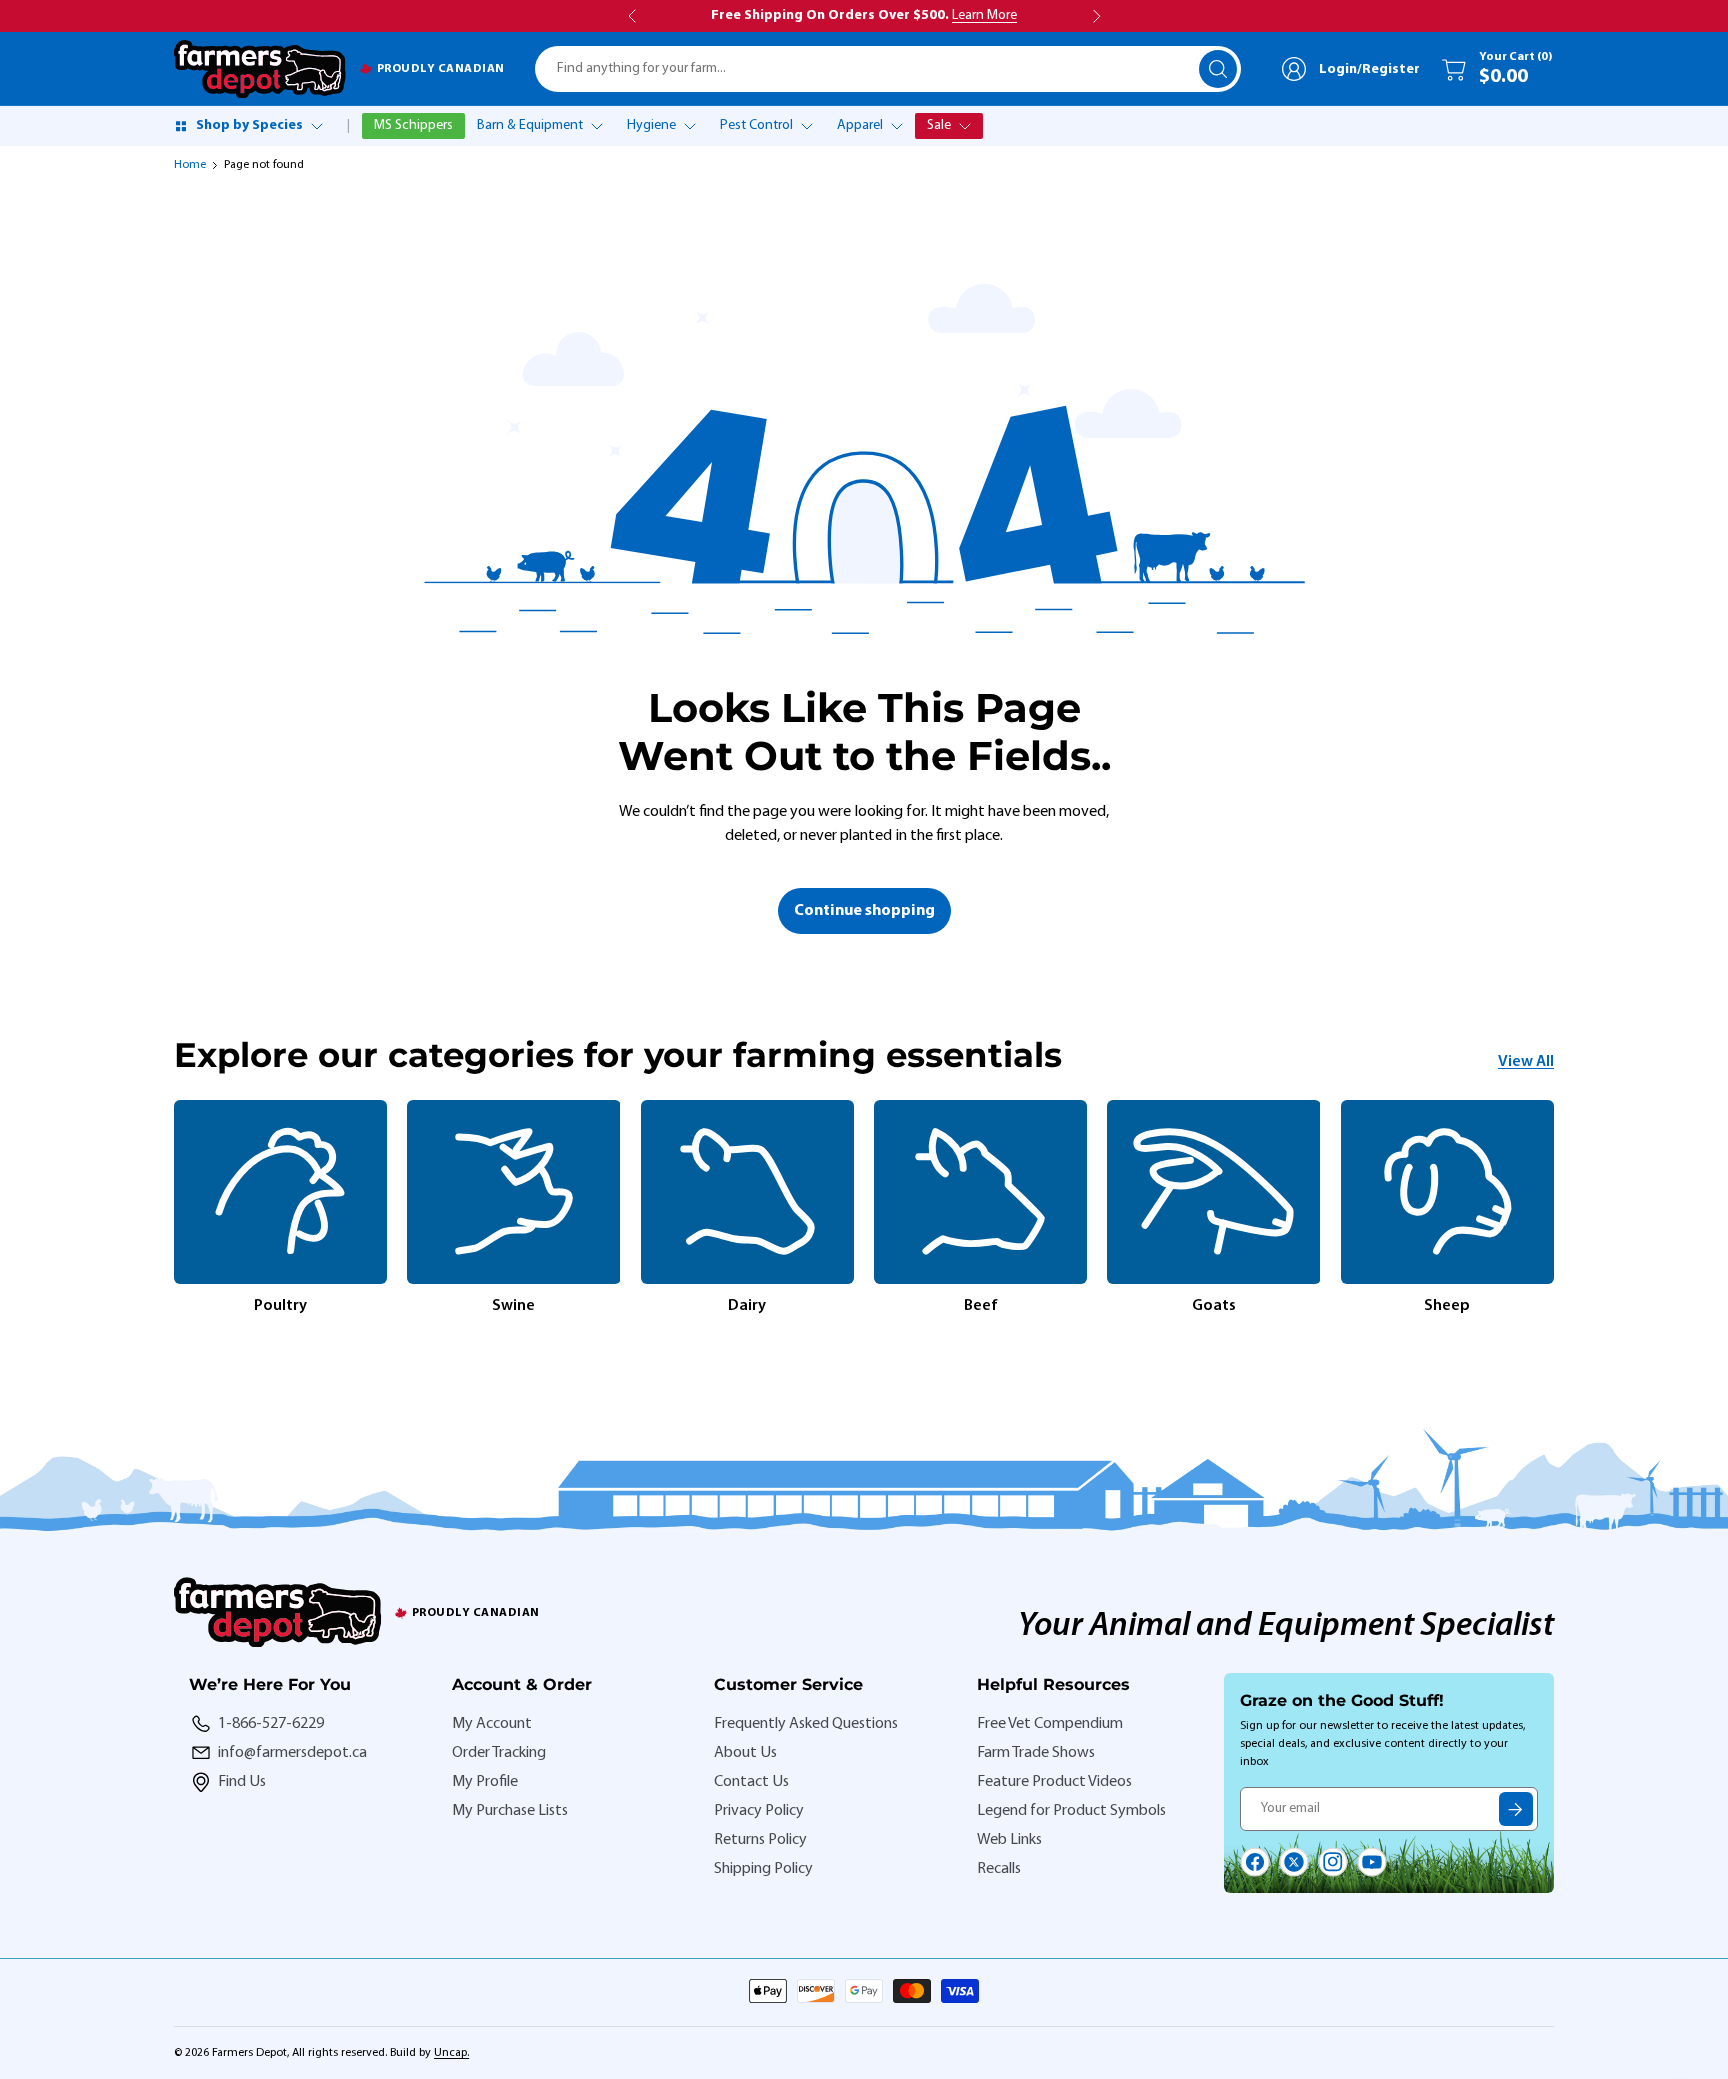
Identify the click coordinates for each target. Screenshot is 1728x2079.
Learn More (984, 15)
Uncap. (451, 2053)
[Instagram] (1333, 1862)
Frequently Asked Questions (806, 1724)
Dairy (747, 1306)
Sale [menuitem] (939, 125)
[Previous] (174, 1209)
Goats (1214, 1306)
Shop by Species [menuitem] (249, 125)
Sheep (1447, 1306)
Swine (513, 1306)
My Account (492, 1724)
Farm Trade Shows (1036, 1753)
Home (190, 165)
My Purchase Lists (510, 1811)
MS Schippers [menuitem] (413, 125)
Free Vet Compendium (1050, 1724)
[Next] (1554, 1209)
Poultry (280, 1306)
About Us (745, 1753)
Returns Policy (760, 1840)
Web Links (1009, 1840)
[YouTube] (1372, 1862)
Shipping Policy (763, 1869)
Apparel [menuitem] (860, 125)
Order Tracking (499, 1753)
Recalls (999, 1869)
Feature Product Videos (1054, 1782)
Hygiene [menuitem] (651, 125)
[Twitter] (1294, 1862)
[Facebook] (1255, 1862)
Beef (981, 1306)
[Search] (1218, 69)
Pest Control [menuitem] (756, 125)
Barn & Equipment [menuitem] (530, 125)
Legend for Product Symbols (1071, 1811)
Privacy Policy (759, 1811)
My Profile (485, 1782)
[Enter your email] (1516, 1809)
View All (1526, 1062)
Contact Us (751, 1782)
